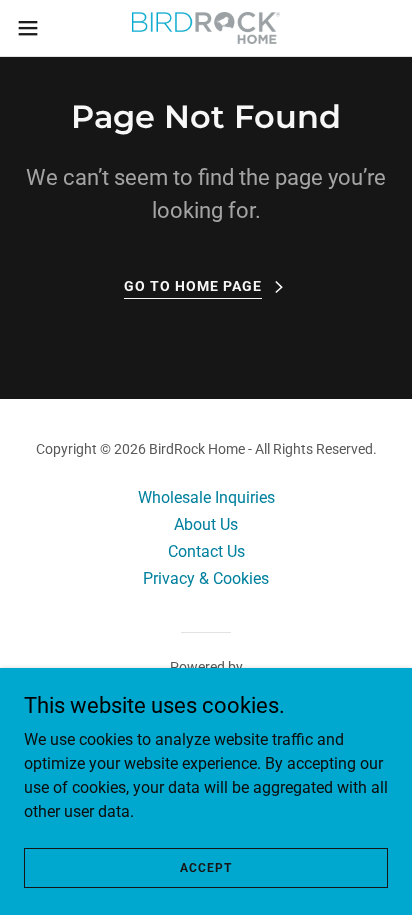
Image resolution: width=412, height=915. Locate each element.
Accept (206, 867)
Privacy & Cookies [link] (206, 578)
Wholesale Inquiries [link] (206, 497)
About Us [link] (206, 524)
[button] (37, 28)
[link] (206, 28)
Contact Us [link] (206, 551)
